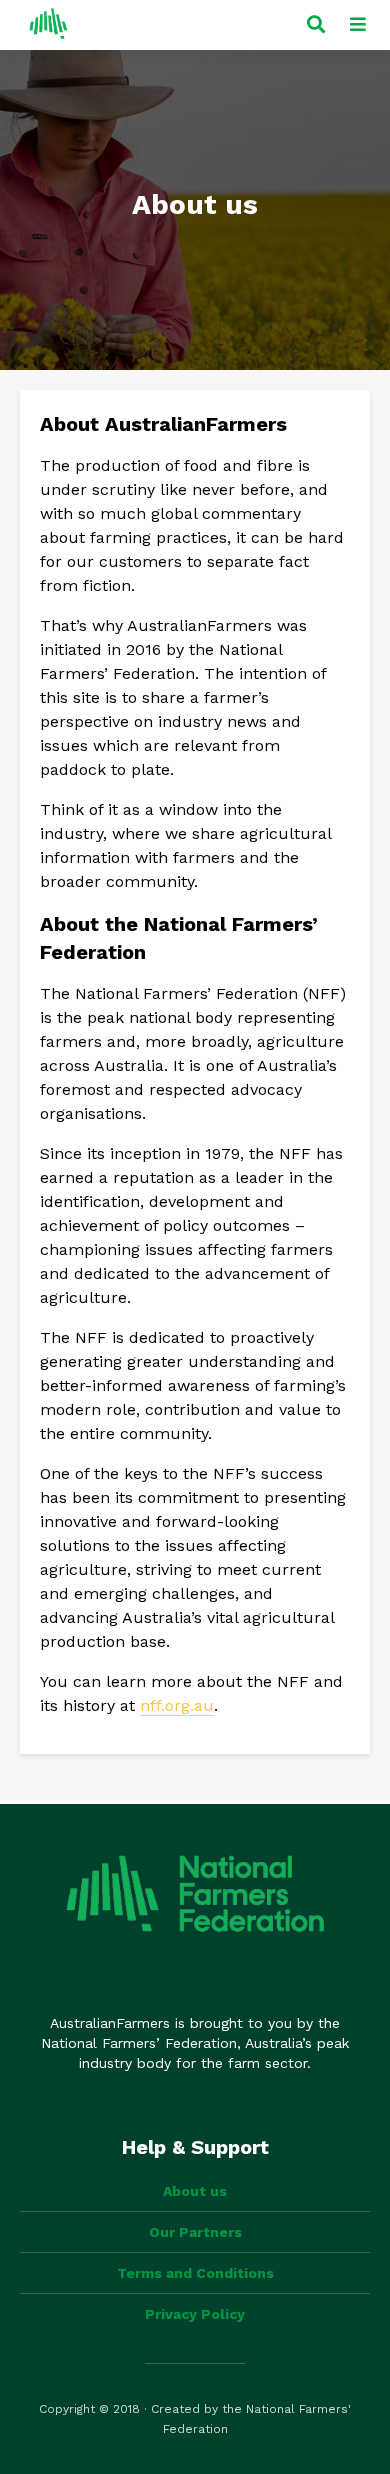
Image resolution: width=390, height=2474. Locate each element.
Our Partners (195, 2232)
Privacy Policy (195, 2314)
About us (195, 2191)
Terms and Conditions (195, 2273)
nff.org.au (177, 1705)
